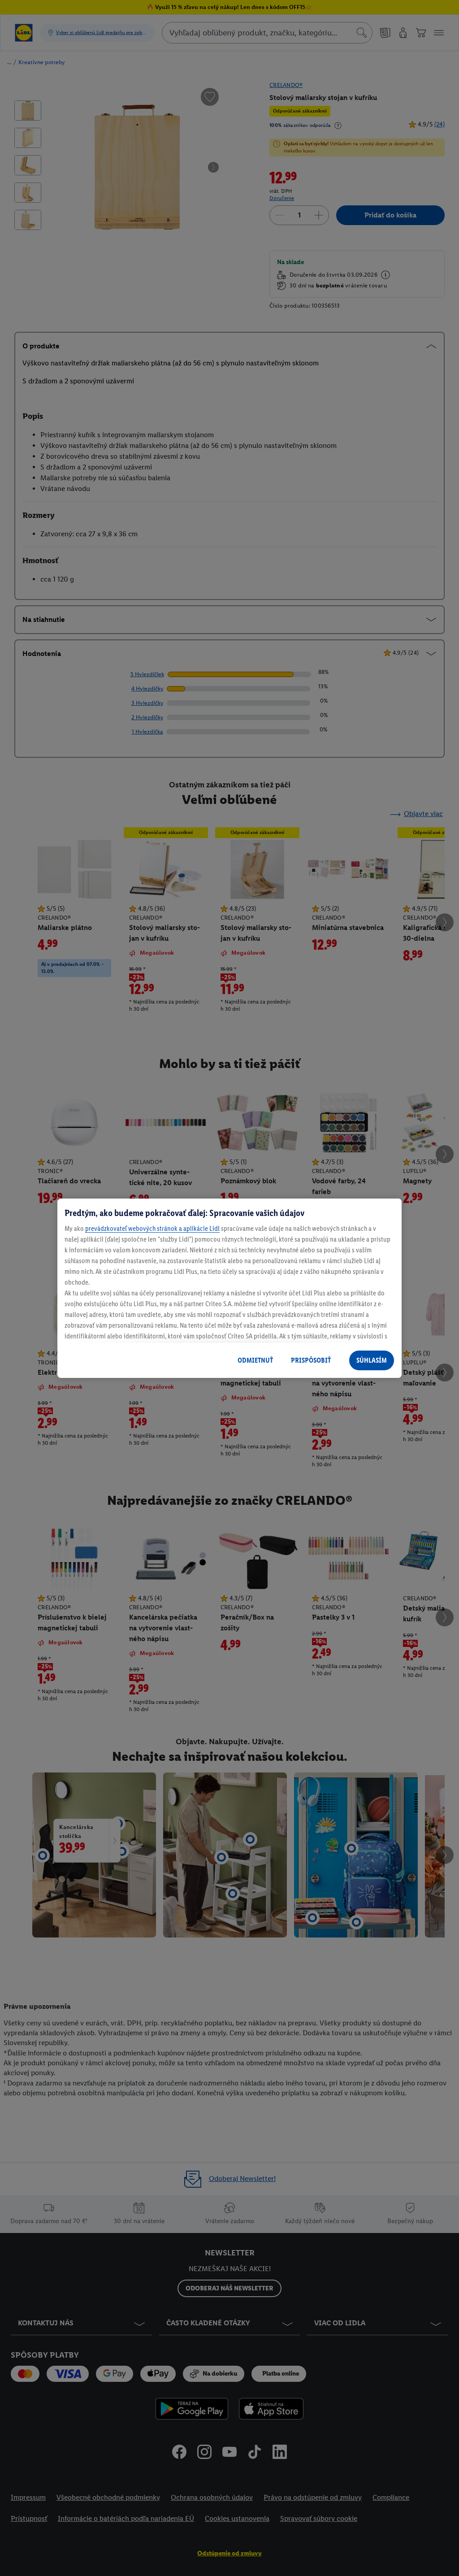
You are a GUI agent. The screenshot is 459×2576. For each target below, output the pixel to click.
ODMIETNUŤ (255, 1360)
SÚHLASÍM (372, 1360)
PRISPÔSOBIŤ (311, 1360)
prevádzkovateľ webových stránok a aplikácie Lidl (152, 1228)
